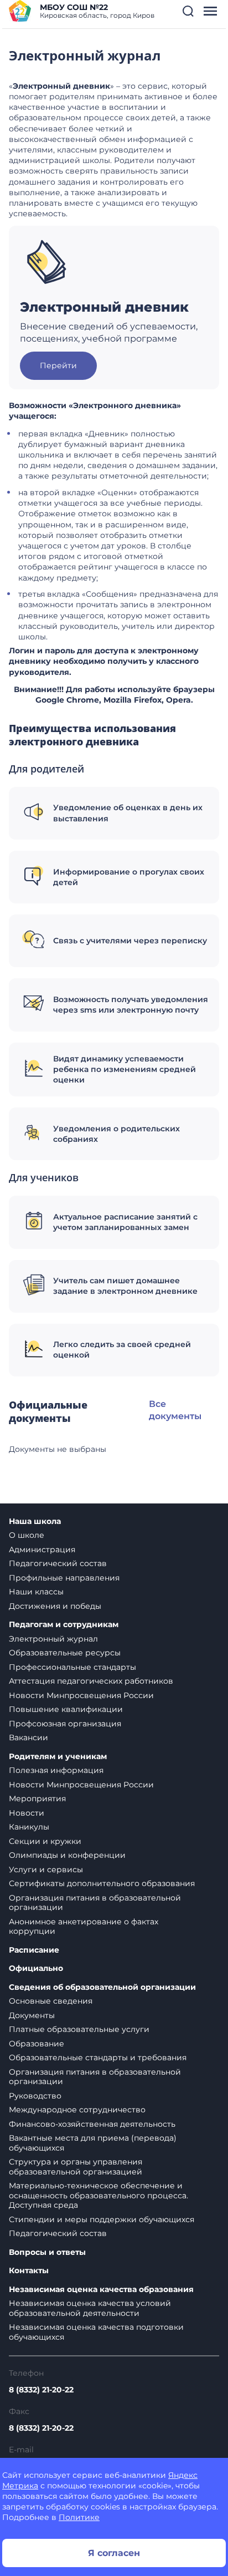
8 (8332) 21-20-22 (41, 2390)
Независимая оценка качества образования (101, 2290)
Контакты (29, 2271)
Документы (32, 2015)
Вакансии (28, 1737)
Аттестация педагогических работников (91, 1681)
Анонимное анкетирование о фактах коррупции (84, 1927)
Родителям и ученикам (58, 1757)
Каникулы (29, 1827)
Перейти (58, 365)
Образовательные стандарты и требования (98, 2057)
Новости (27, 1813)
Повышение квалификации (66, 1709)
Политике (79, 2517)
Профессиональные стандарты (72, 1667)
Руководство (35, 2096)
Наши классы (36, 1592)
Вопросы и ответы (47, 2252)
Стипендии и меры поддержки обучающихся (102, 2219)
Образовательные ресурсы (65, 1653)
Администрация (42, 1549)
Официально (36, 1968)
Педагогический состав (58, 1563)
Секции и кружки (45, 1841)
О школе (27, 1535)
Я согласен (114, 2553)
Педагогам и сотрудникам (64, 1625)
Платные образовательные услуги (79, 2029)
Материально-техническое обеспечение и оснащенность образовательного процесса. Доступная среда (99, 2195)
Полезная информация (56, 1770)
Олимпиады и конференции (67, 1855)
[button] (188, 11)
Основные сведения (51, 2001)
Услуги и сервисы (46, 1869)
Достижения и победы (55, 1606)
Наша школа (35, 1521)
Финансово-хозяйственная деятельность (92, 2124)
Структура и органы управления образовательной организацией (76, 2167)
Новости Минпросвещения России (81, 1695)
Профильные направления (64, 1578)
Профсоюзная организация (65, 1724)
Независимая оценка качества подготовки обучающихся (96, 2332)
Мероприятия (37, 1798)
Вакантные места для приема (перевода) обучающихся (93, 2143)
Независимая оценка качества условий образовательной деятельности (90, 2308)
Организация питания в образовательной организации (95, 1903)
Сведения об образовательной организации (102, 1987)
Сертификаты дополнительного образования (102, 1883)
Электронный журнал (53, 1639)
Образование (37, 2044)
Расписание (34, 1950)
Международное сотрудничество (77, 2110)
